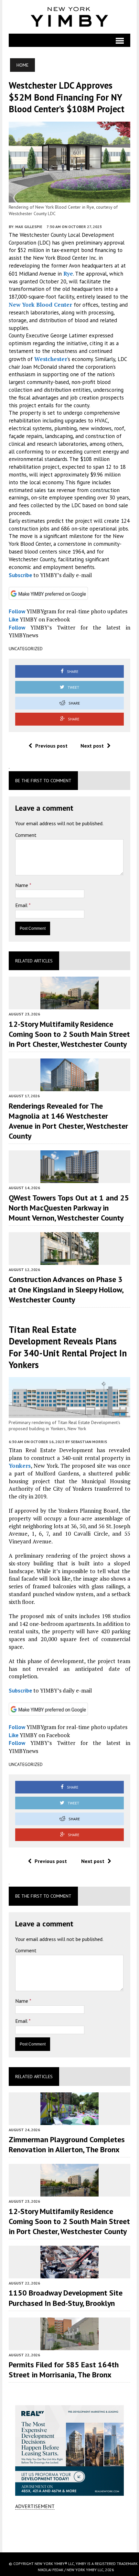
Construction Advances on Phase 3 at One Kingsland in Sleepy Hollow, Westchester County (66, 1289)
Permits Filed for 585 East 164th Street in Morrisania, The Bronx (64, 2370)
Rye (68, 274)
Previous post (51, 746)
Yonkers (20, 1466)
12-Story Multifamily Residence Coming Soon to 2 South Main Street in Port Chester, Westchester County (69, 1034)
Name (22, 885)
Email (22, 905)
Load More (69, 2531)
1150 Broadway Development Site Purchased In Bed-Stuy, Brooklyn (66, 2298)
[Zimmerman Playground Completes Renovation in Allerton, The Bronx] (69, 2121)
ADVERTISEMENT (35, 2506)
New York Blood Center (40, 305)
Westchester (51, 359)
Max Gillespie (29, 227)
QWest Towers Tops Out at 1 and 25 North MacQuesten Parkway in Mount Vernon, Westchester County (69, 1208)
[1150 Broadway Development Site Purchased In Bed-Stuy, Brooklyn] (69, 2274)
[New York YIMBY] (69, 17)
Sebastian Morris (89, 1442)
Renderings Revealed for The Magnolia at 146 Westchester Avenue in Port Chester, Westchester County (68, 1121)
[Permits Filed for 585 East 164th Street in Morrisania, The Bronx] (69, 2346)
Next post (92, 746)
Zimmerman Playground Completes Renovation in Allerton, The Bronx (67, 2144)
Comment (26, 835)
